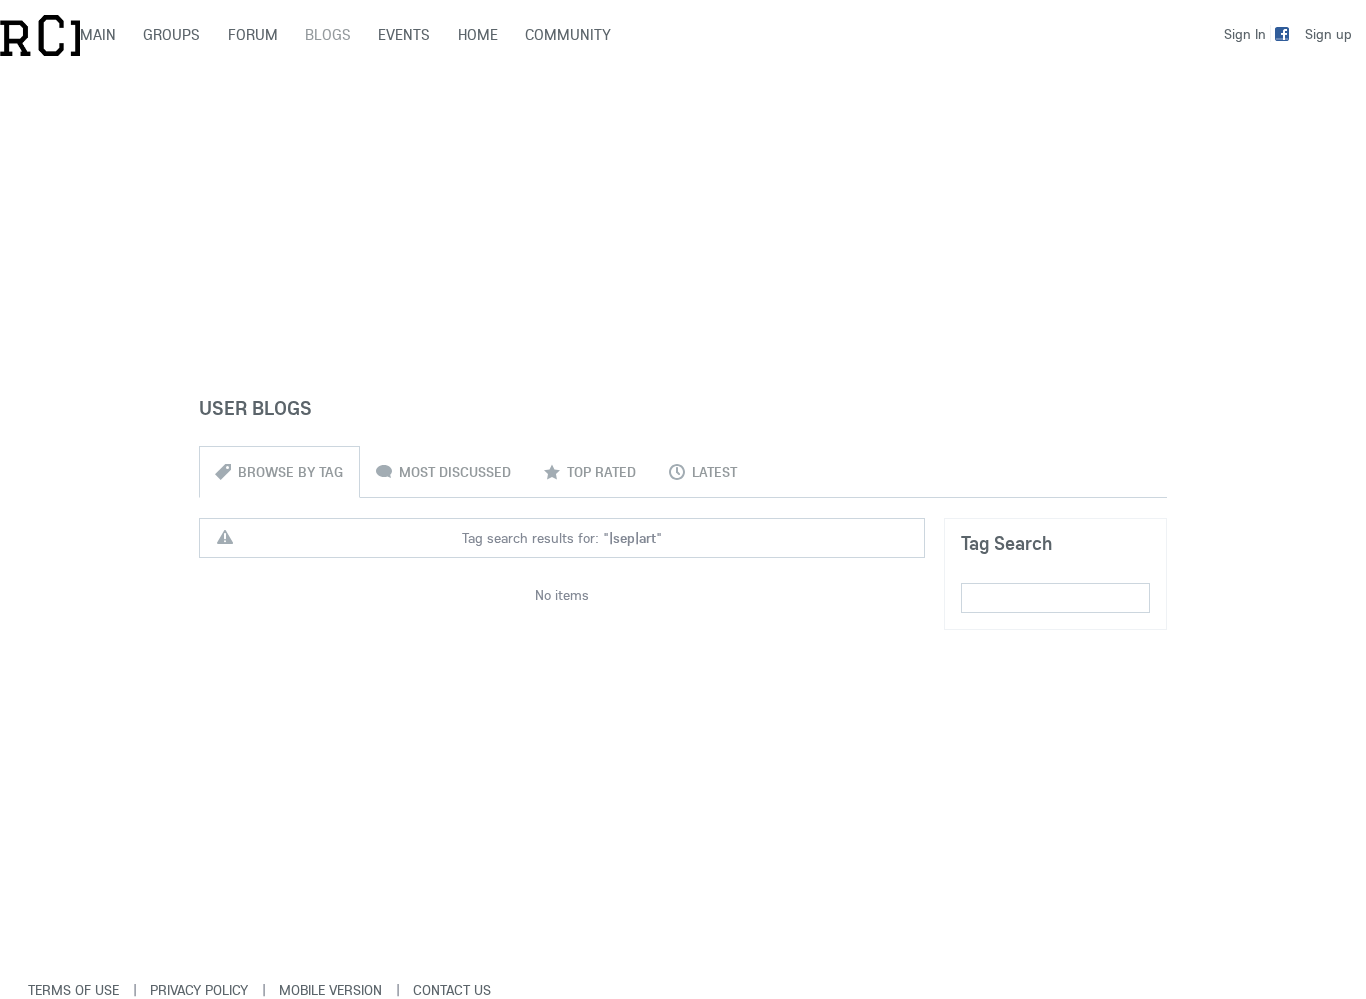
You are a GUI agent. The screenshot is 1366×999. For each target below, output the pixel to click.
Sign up (1328, 34)
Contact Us (452, 990)
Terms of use (73, 990)
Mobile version (330, 990)
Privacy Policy (199, 990)
